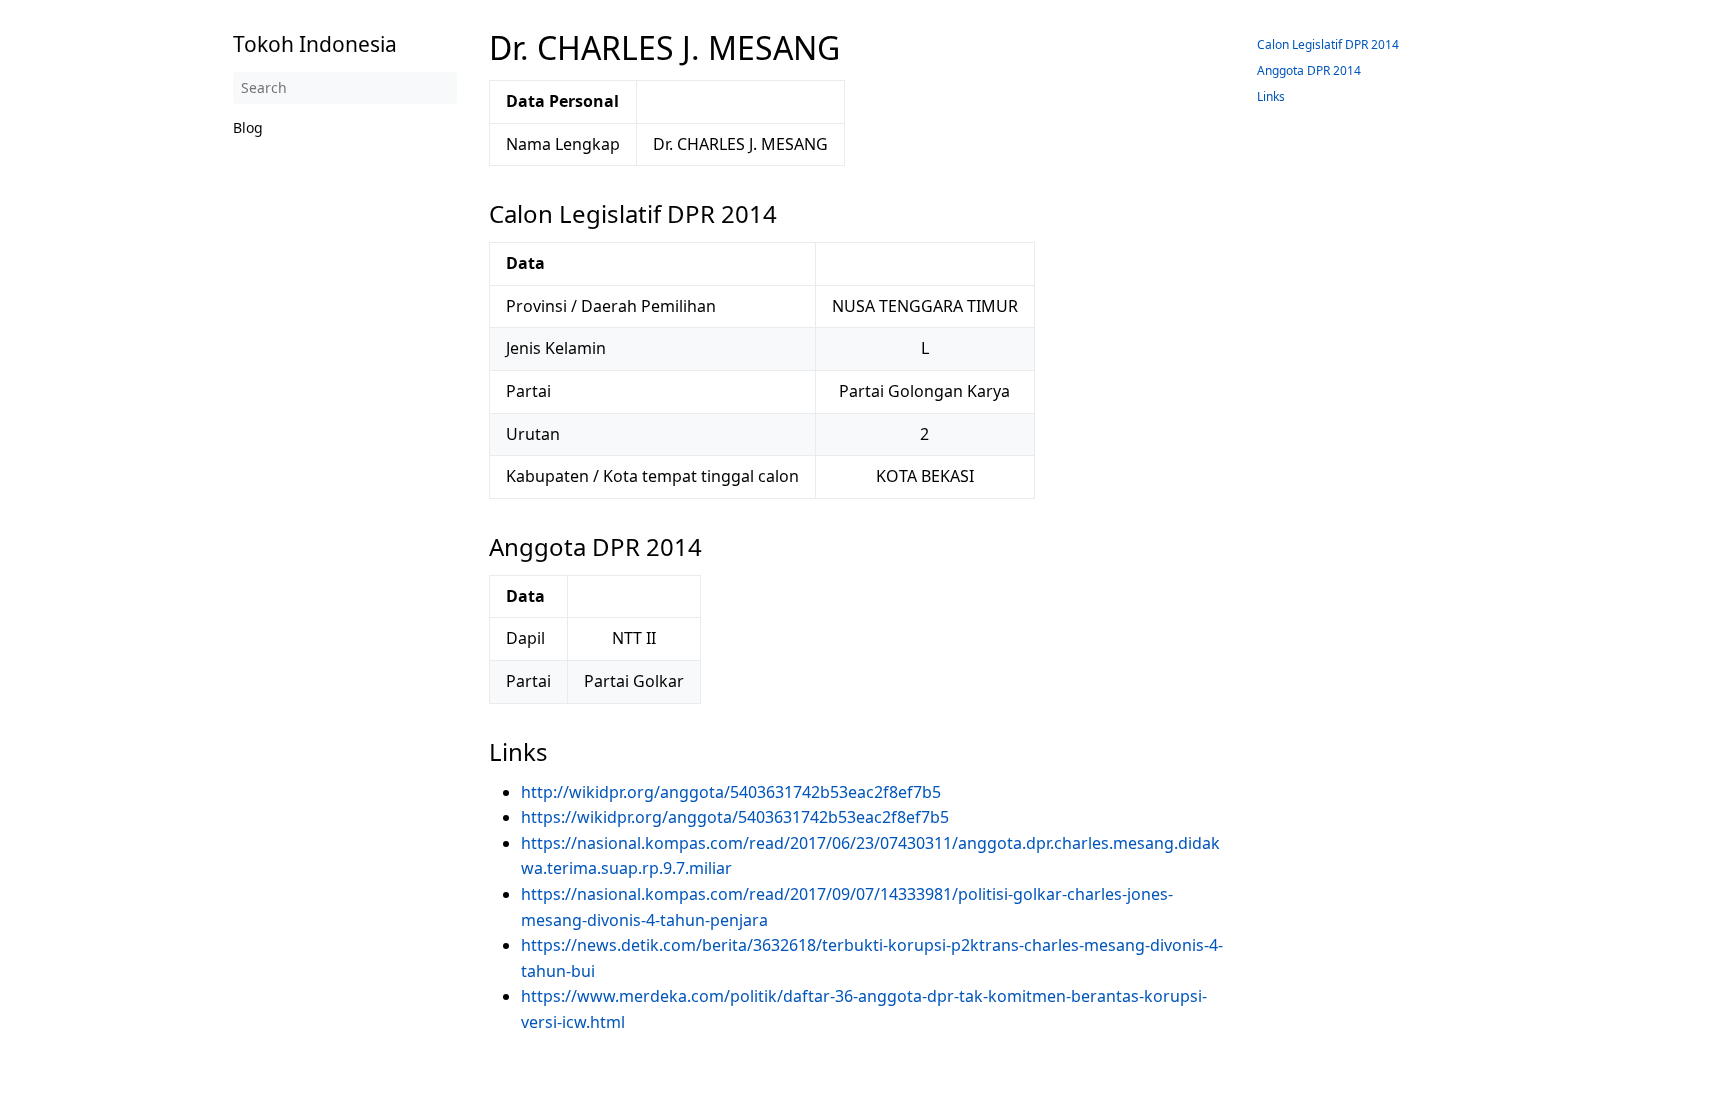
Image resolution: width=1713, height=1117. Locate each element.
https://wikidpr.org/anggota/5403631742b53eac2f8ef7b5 (735, 817)
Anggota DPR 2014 (1309, 70)
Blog (248, 127)
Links (1271, 96)
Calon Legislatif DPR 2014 (1328, 44)
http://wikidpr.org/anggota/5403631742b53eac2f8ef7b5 (731, 792)
